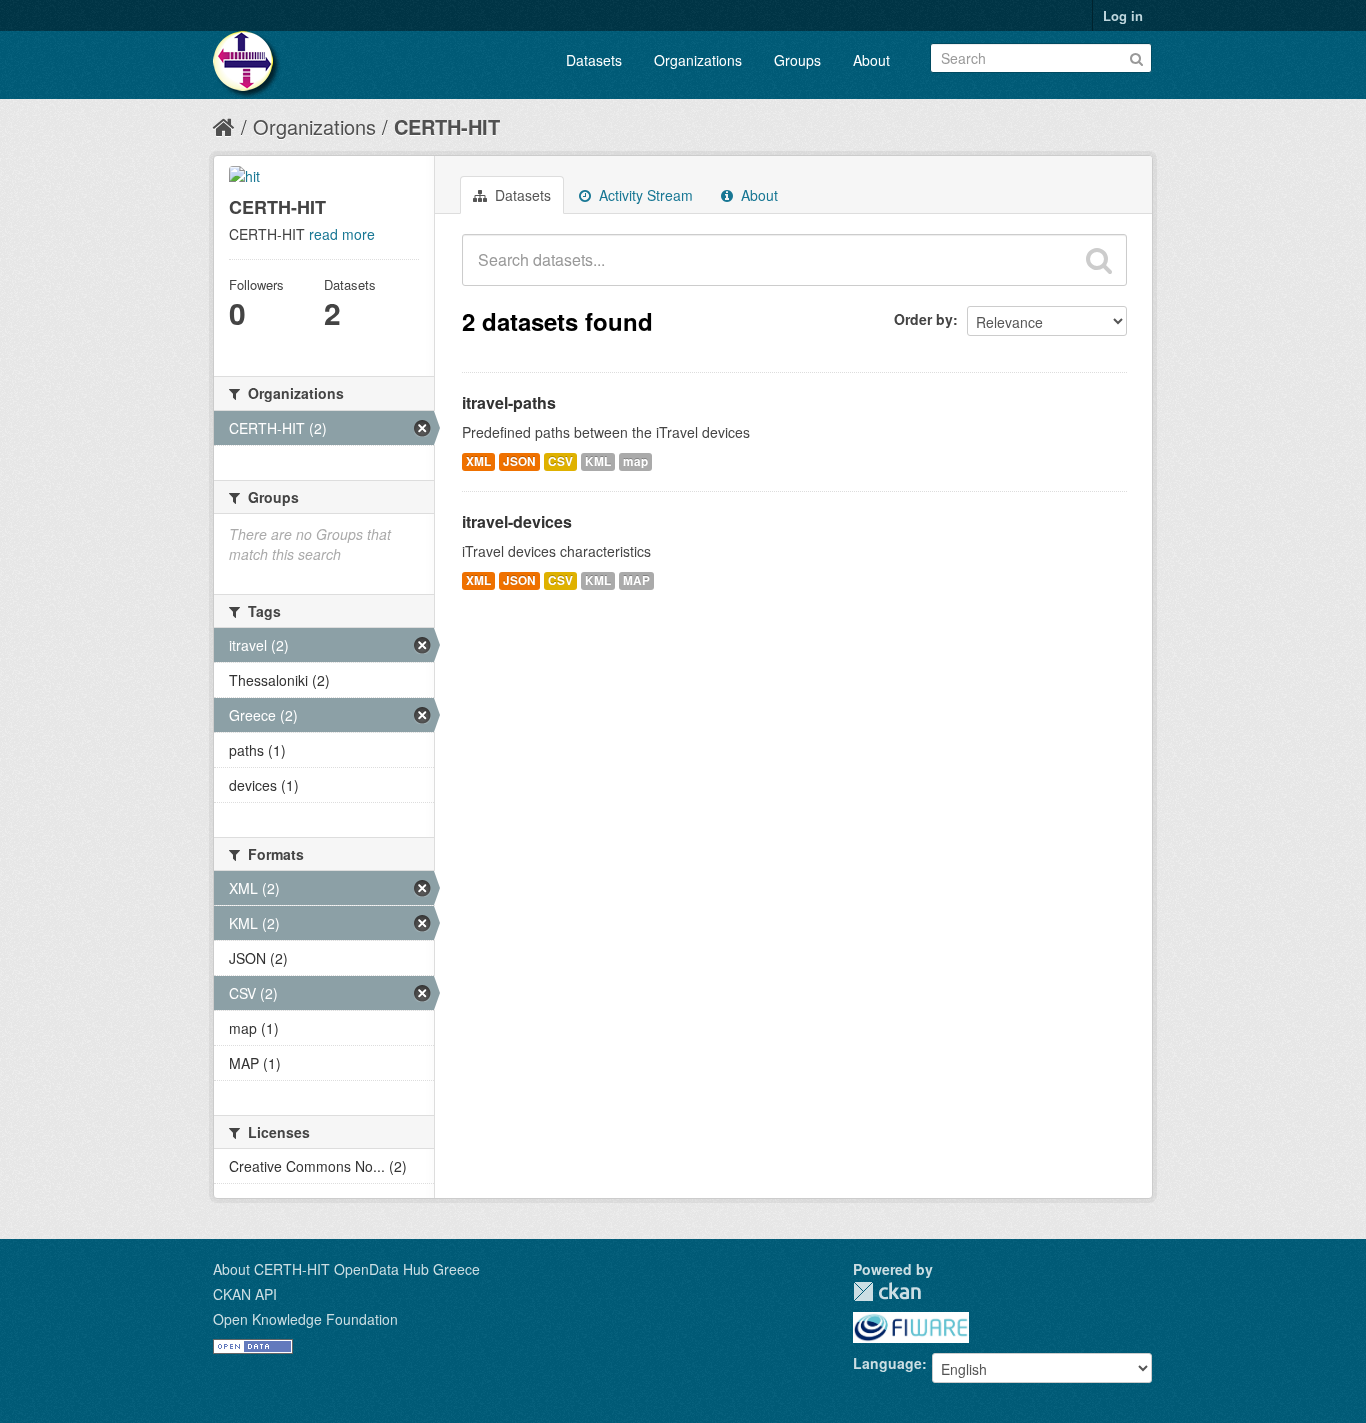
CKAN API (245, 1294)
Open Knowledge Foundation (305, 1319)
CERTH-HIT (447, 126)
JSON (519, 461)
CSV (560, 461)
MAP (636, 580)
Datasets (594, 60)
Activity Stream (644, 195)
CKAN (887, 1291)
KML (598, 461)
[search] (1099, 260)
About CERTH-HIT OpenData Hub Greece (346, 1269)
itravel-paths (509, 402)
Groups (797, 60)
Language (887, 1363)
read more (342, 234)
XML (478, 461)
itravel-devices (517, 521)
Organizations (698, 60)
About (871, 60)
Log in (1123, 15)
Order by (923, 319)
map (635, 461)
